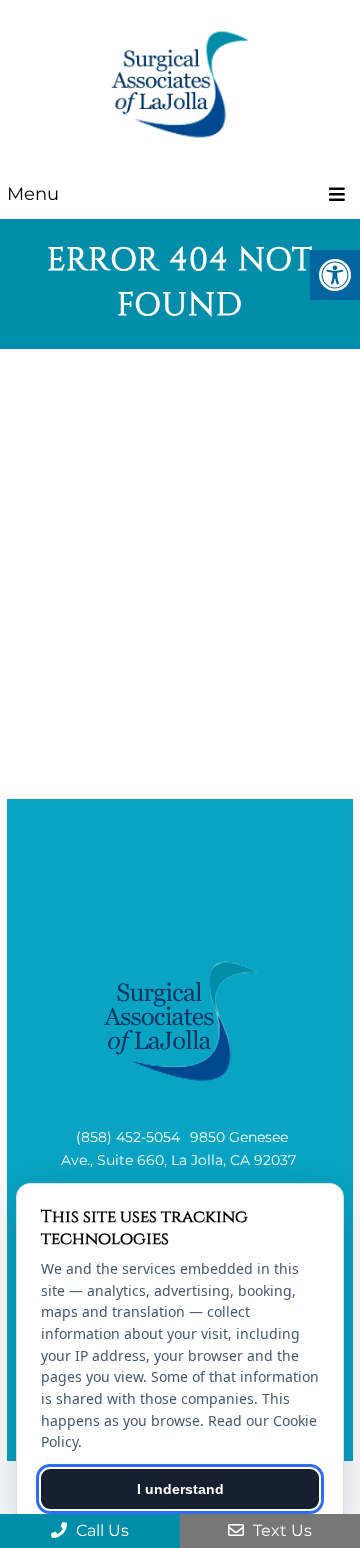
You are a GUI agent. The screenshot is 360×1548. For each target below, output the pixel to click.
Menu (33, 194)
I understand (180, 1489)
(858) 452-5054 (128, 1137)
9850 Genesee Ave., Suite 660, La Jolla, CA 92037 (178, 1148)
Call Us (100, 1530)
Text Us (280, 1530)
